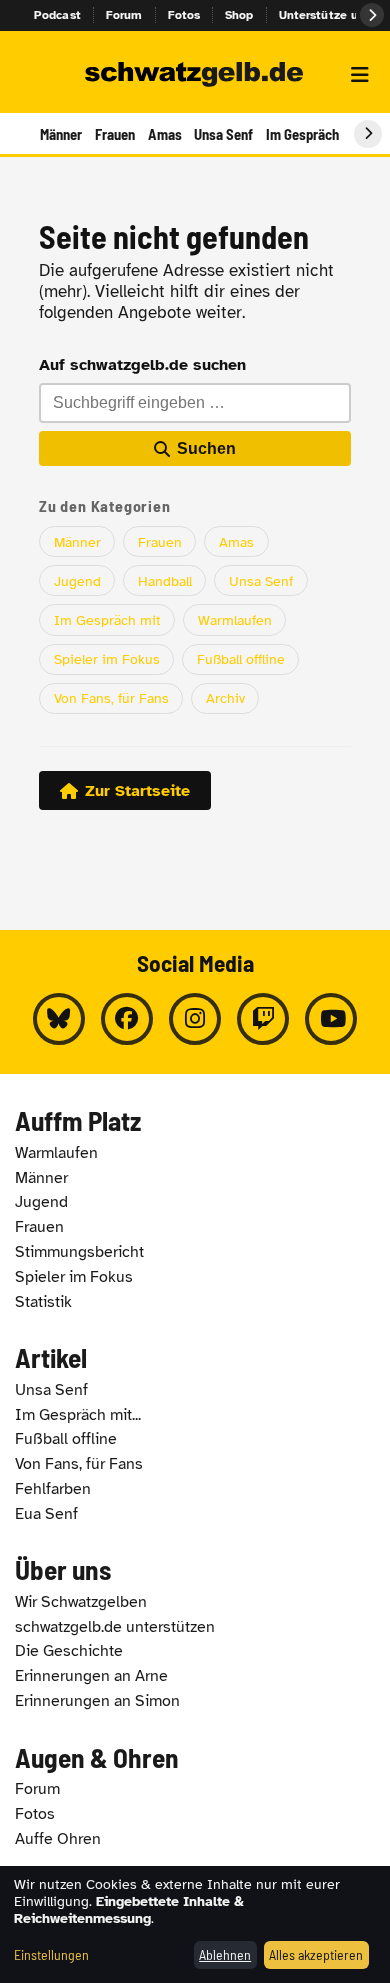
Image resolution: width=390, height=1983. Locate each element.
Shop (239, 15)
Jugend (77, 581)
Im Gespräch (302, 134)
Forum (124, 15)
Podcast (57, 15)
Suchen (206, 448)
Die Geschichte (69, 1651)
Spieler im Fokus (107, 659)
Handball (165, 581)
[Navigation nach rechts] (368, 134)
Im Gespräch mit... (78, 1415)
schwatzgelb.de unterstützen (115, 1627)
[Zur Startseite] (195, 75)
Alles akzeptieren (316, 1954)
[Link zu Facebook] (127, 1019)
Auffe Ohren (58, 1839)
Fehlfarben (53, 1489)
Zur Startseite (137, 791)
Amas (165, 134)
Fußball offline (241, 659)
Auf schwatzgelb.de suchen (142, 365)
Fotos (184, 15)
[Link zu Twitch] (263, 1019)
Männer (61, 134)
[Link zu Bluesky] (59, 1019)
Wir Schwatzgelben (81, 1602)
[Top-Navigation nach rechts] (372, 15)
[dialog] (195, 1924)
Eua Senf (46, 1514)
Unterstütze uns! (327, 15)
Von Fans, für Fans (111, 698)
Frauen (115, 134)
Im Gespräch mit (107, 620)
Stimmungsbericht (79, 1252)
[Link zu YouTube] (331, 1019)
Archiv (225, 698)
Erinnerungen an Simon (97, 1701)
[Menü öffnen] (360, 75)
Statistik (43, 1302)
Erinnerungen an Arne (91, 1676)
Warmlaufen (235, 620)
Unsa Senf (223, 134)
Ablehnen (225, 1954)
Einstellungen (51, 1954)
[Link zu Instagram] (195, 1019)
